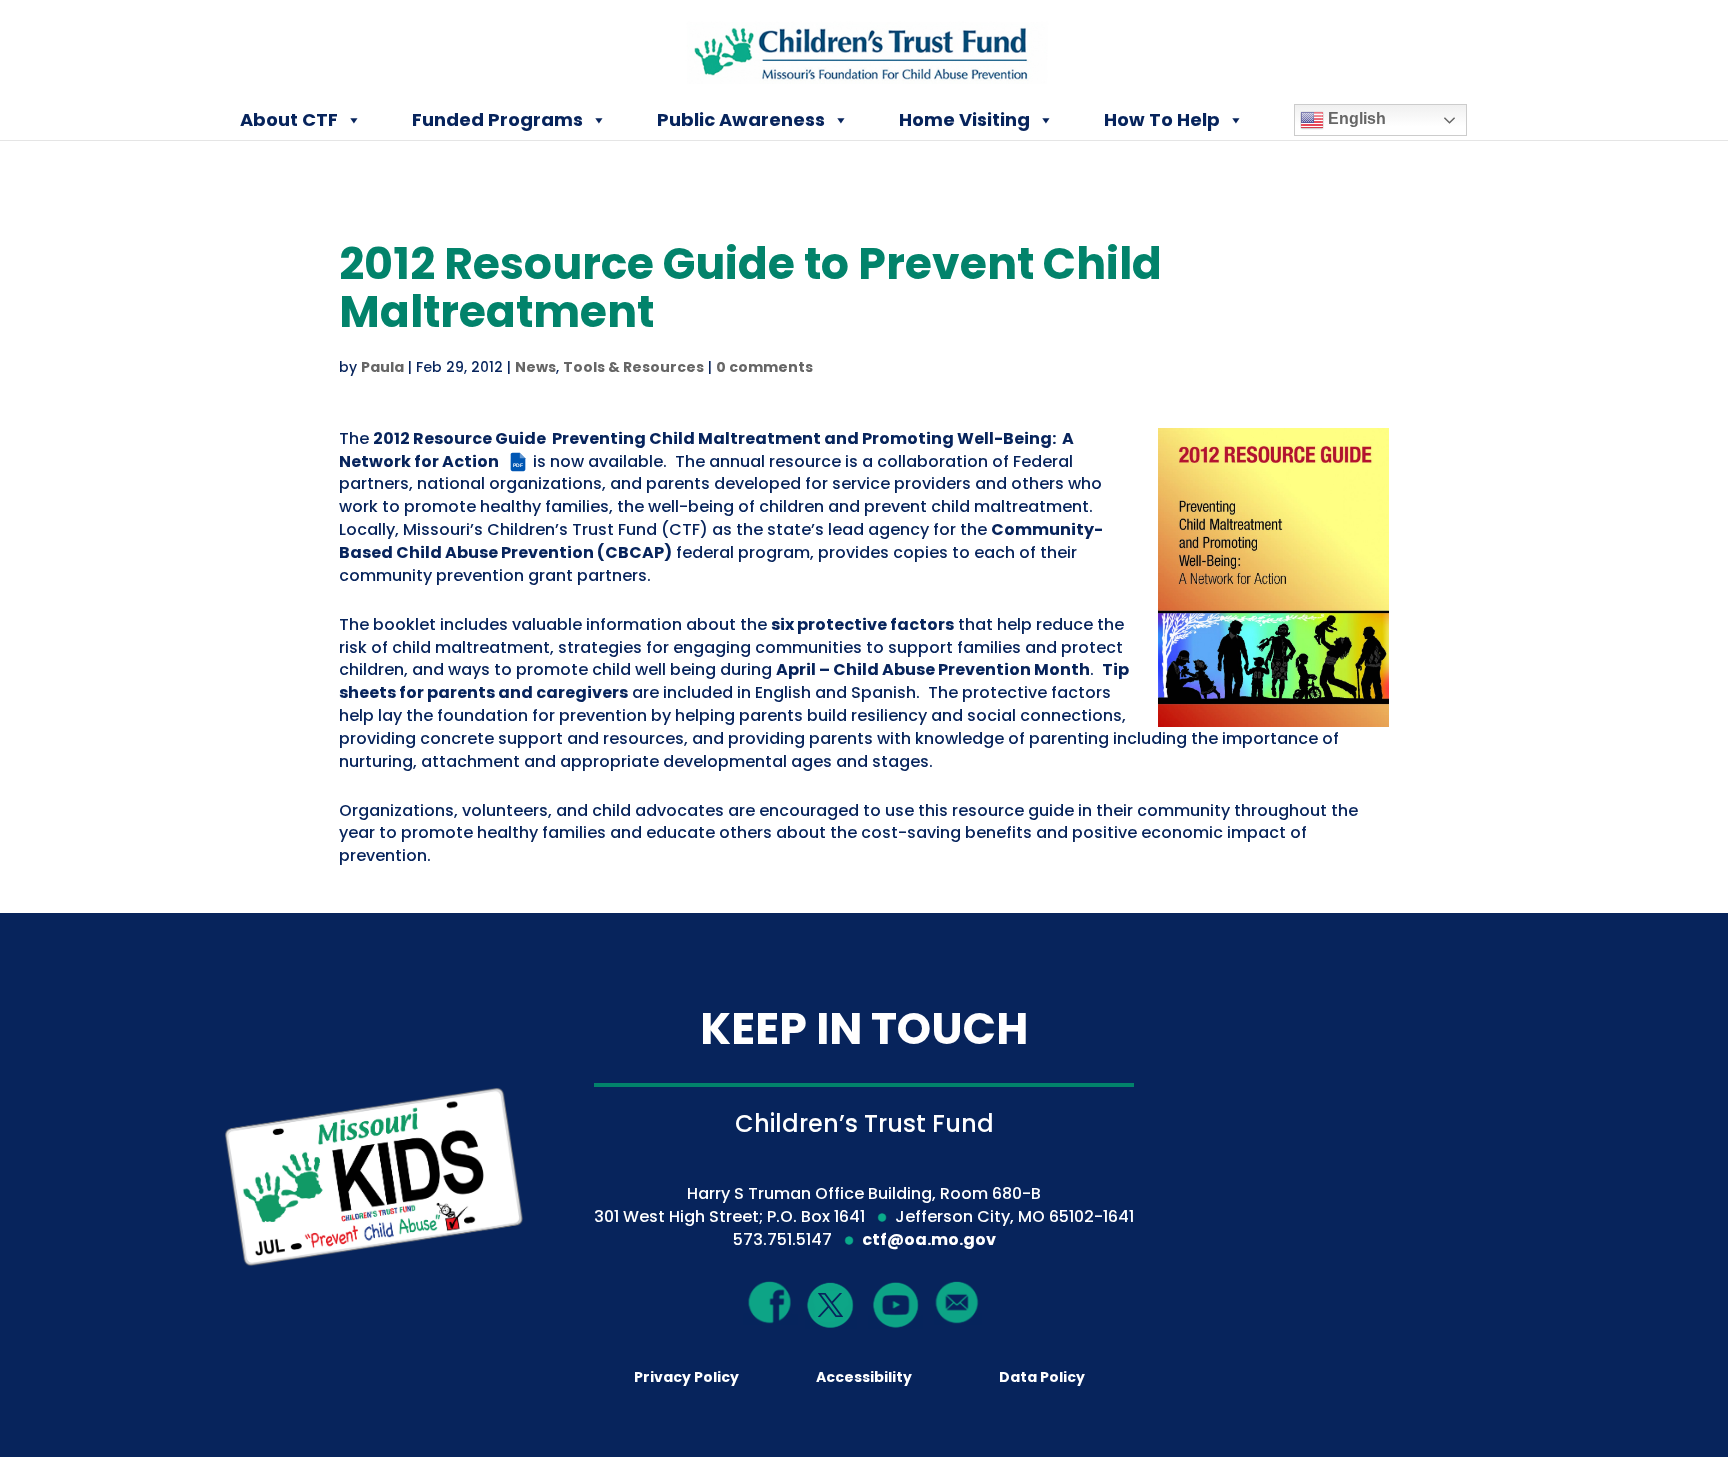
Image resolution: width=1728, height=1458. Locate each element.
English (1355, 118)
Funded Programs (497, 119)
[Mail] (957, 1302)
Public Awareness (741, 119)
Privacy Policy (686, 1377)
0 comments (764, 367)
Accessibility (864, 1377)
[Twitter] (831, 1306)
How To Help (1162, 119)
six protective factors (862, 624)
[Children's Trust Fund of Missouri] (865, 48)
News (535, 367)
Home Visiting (964, 119)
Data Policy (1042, 1377)
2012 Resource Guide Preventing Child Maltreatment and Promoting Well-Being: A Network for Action (706, 450)
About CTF (289, 119)
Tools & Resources (633, 367)
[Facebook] (770, 1302)
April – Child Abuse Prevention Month (933, 669)
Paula (382, 367)
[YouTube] (895, 1304)
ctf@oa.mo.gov (929, 1239)
